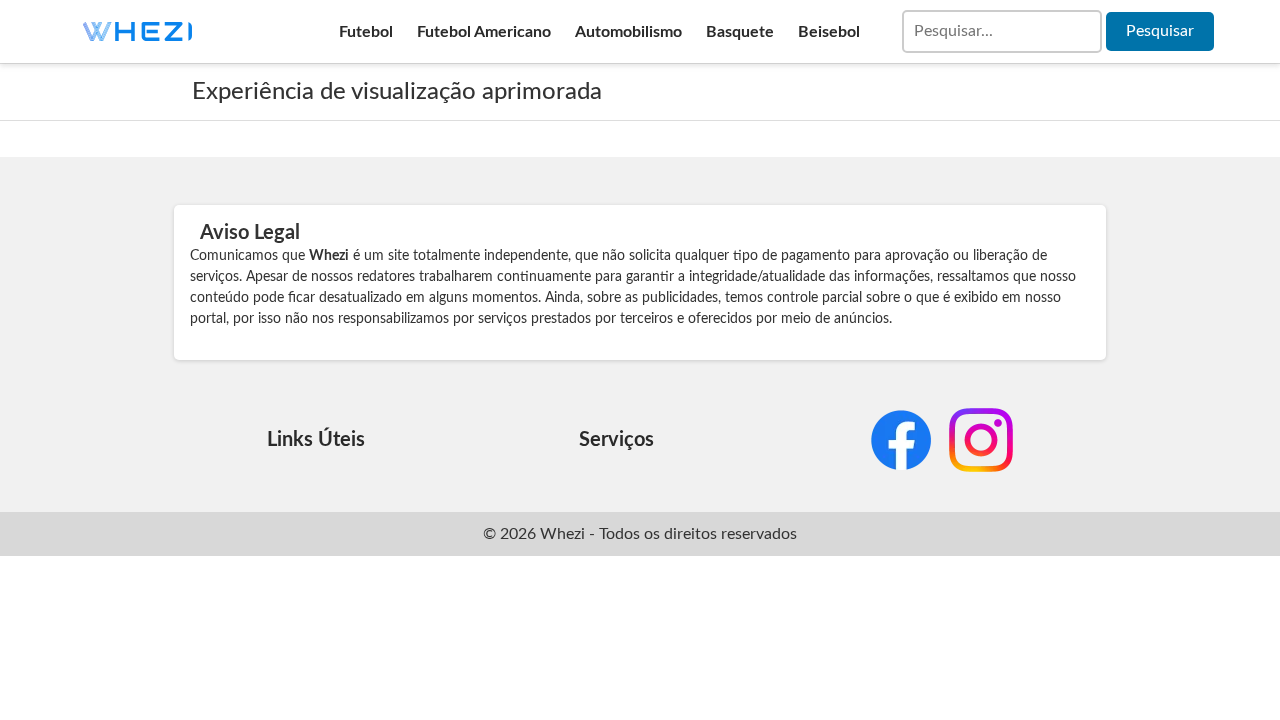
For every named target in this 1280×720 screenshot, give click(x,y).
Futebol (366, 32)
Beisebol (829, 32)
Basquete (740, 32)
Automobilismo (628, 32)
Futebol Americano (484, 32)
